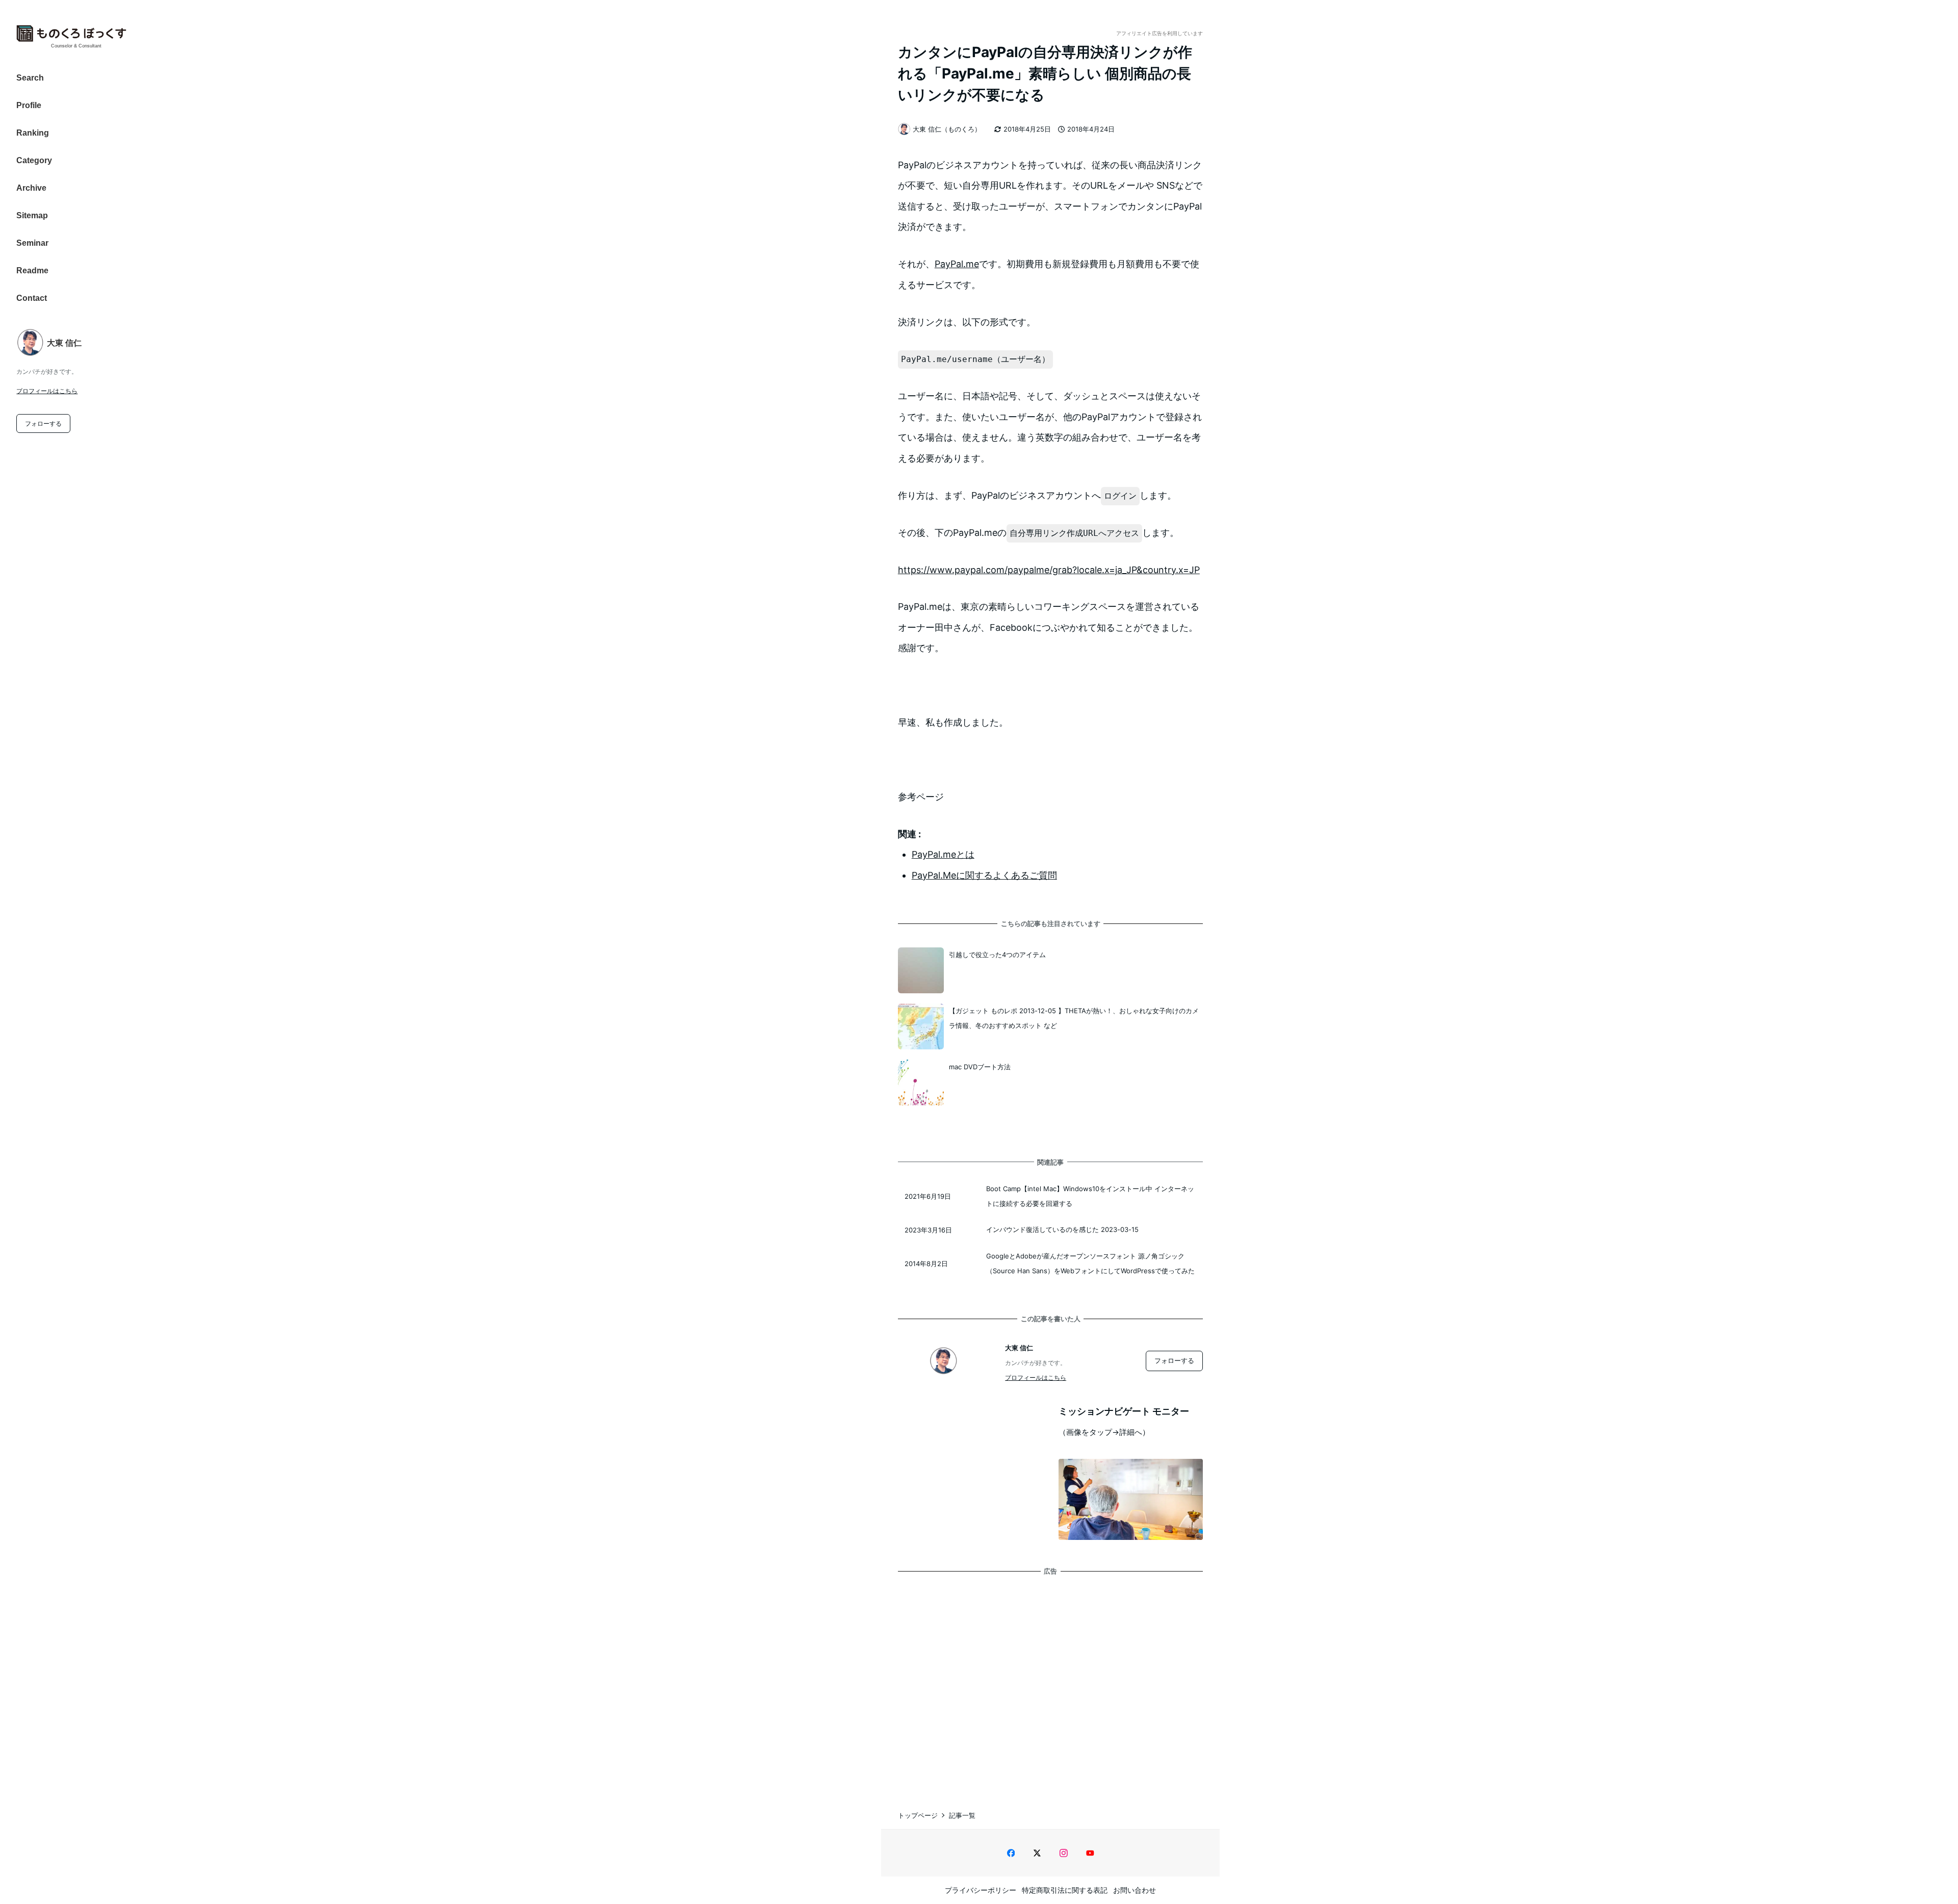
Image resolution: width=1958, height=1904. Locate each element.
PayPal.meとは (943, 854)
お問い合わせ (1135, 1890)
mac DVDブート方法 (980, 1067)
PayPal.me (957, 264)
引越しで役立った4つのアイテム (997, 955)
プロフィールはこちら (47, 391)
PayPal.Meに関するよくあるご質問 (984, 875)
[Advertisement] (1050, 1682)
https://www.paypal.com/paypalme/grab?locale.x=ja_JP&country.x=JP (1049, 570)
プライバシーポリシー (981, 1890)
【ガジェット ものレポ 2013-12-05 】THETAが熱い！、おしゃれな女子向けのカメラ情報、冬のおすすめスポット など (1074, 1018)
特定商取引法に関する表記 (1065, 1890)
